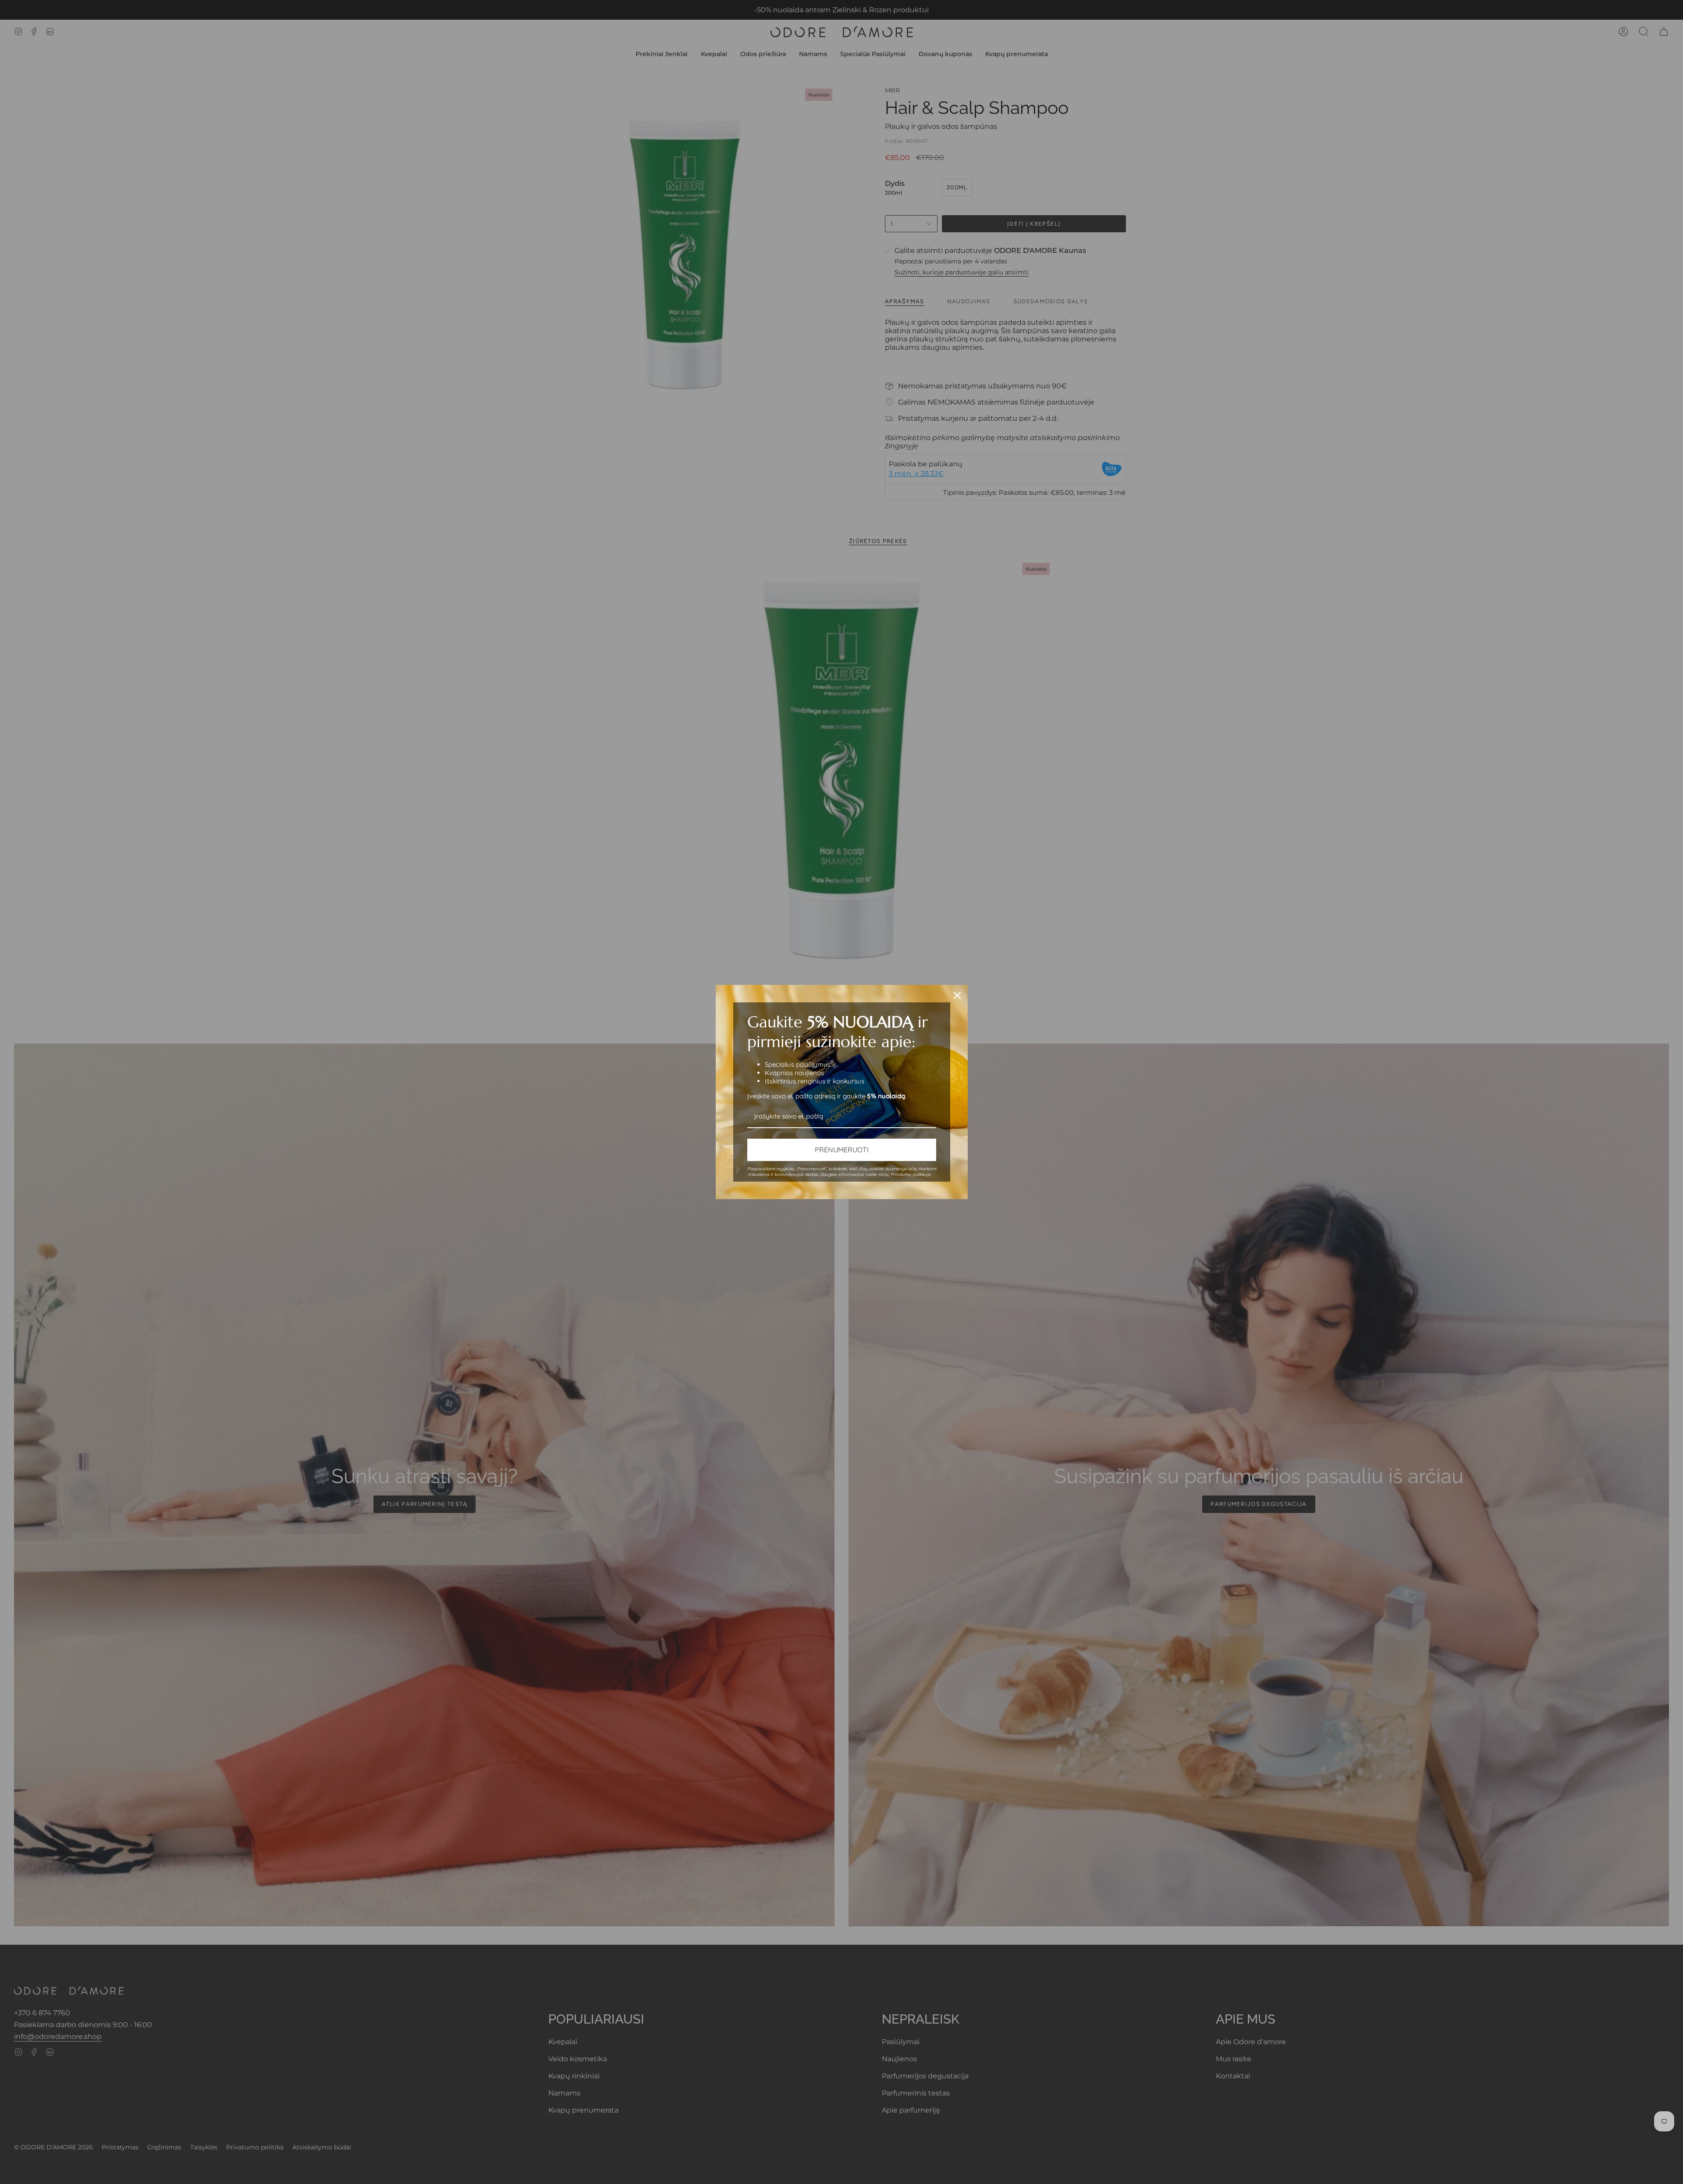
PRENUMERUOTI (842, 1150)
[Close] (957, 995)
